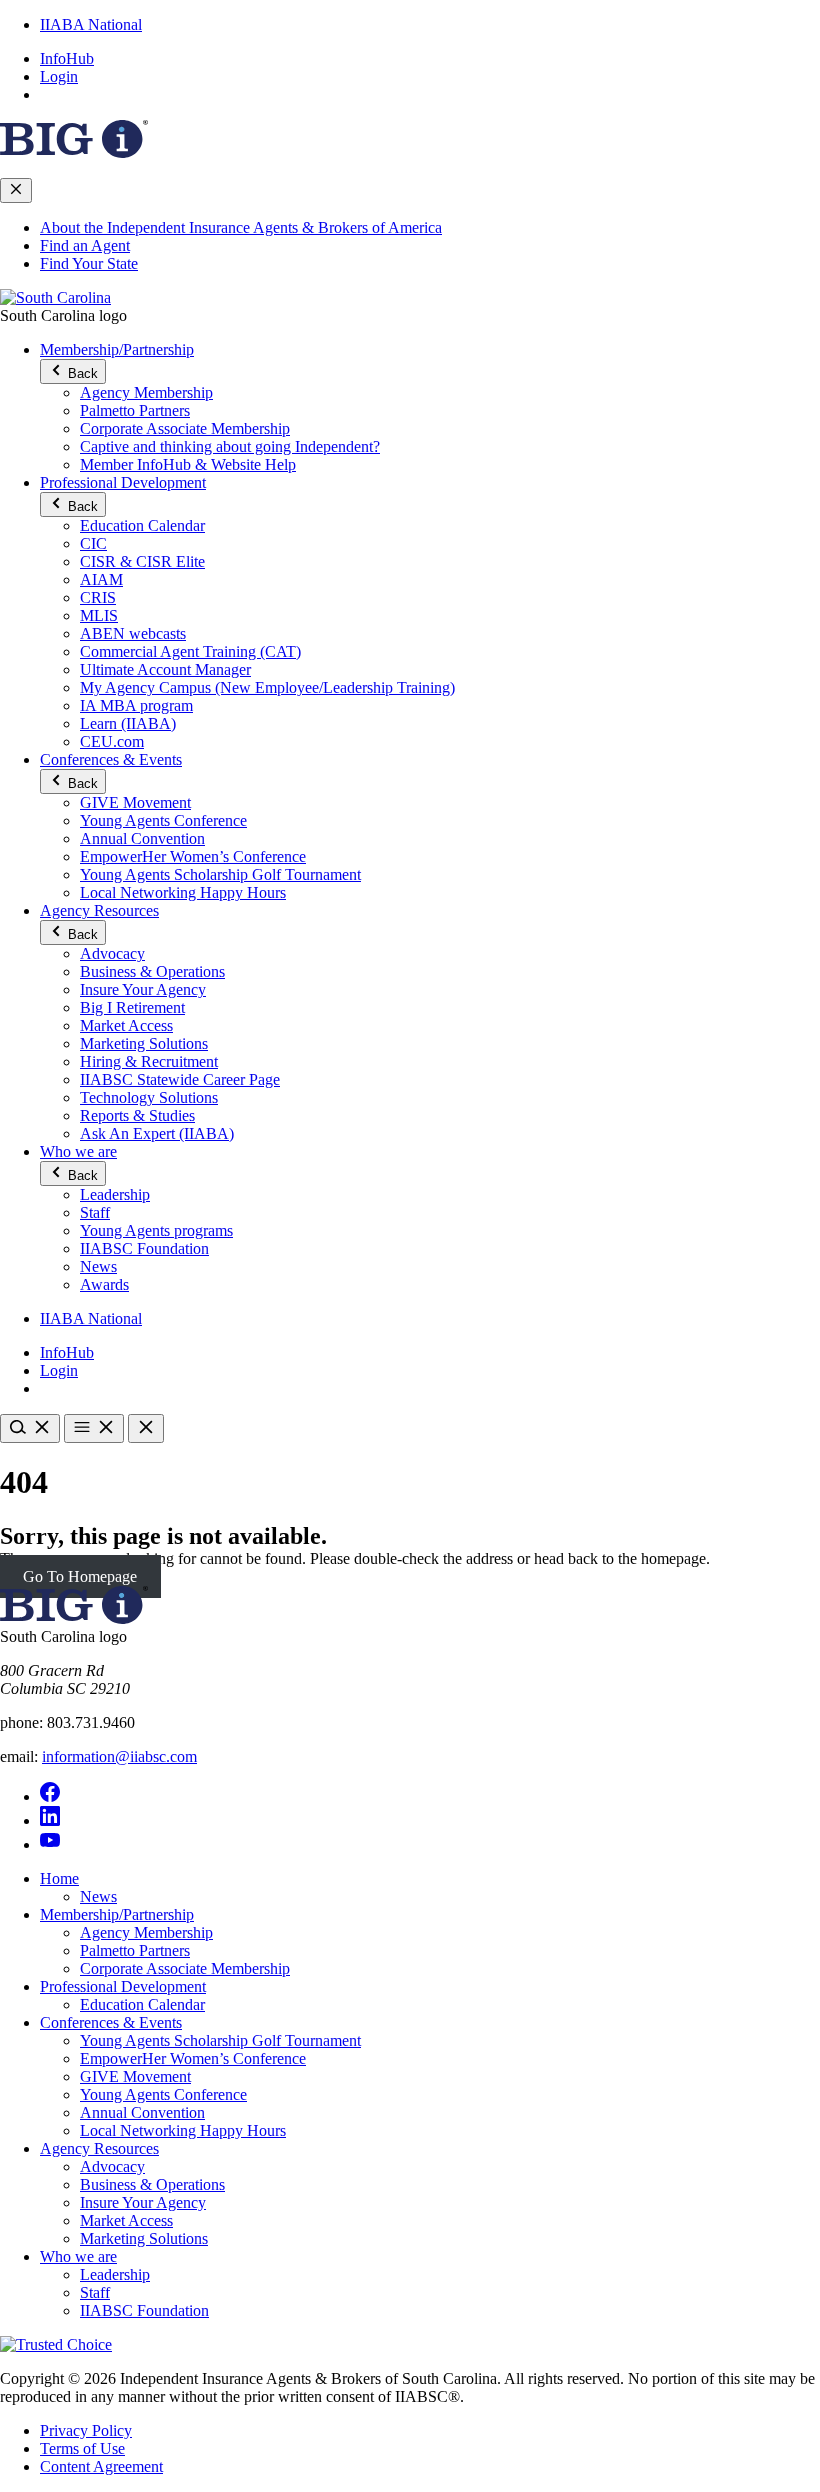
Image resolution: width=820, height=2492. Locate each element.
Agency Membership (146, 392)
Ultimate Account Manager (165, 669)
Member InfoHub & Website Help (188, 464)
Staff (95, 1212)
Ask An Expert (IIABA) (157, 1133)
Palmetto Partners (135, 410)
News (98, 1266)
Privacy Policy (86, 2430)
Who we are (78, 1151)
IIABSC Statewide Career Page (180, 1079)
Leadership (115, 1194)
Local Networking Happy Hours (183, 892)
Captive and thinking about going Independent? (230, 446)
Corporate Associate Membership (185, 428)
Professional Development (123, 482)
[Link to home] (55, 297)
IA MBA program (136, 705)
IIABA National (91, 24)
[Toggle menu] (94, 1428)
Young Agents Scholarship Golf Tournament (220, 874)
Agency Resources (99, 910)
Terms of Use (82, 2448)
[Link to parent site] (74, 152)
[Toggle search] (30, 1428)
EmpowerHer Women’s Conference (193, 856)
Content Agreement (101, 2466)
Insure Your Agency (143, 989)
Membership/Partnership (117, 349)
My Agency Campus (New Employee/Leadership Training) (267, 687)
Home (59, 1878)
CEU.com (112, 741)
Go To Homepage (80, 1576)
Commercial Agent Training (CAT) (190, 651)
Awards (104, 1284)
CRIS (98, 597)
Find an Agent (85, 245)
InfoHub (67, 58)
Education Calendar (142, 525)
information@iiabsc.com (119, 1756)
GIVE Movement (135, 802)
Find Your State (89, 263)
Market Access (126, 1025)
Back (81, 373)
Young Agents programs (156, 1230)
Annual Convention (142, 838)
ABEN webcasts (133, 633)
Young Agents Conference (163, 820)
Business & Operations (152, 971)
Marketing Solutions (144, 1043)
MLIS (99, 615)
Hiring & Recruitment (149, 1061)
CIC (93, 543)
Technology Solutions (149, 1097)
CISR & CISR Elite (142, 561)
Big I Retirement (132, 1007)
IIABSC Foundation (144, 1248)
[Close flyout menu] (16, 190)
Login (59, 76)
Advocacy (112, 953)
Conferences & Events (111, 759)
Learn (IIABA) (128, 723)
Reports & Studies (137, 1115)
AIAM (101, 579)
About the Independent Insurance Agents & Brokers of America (241, 227)
